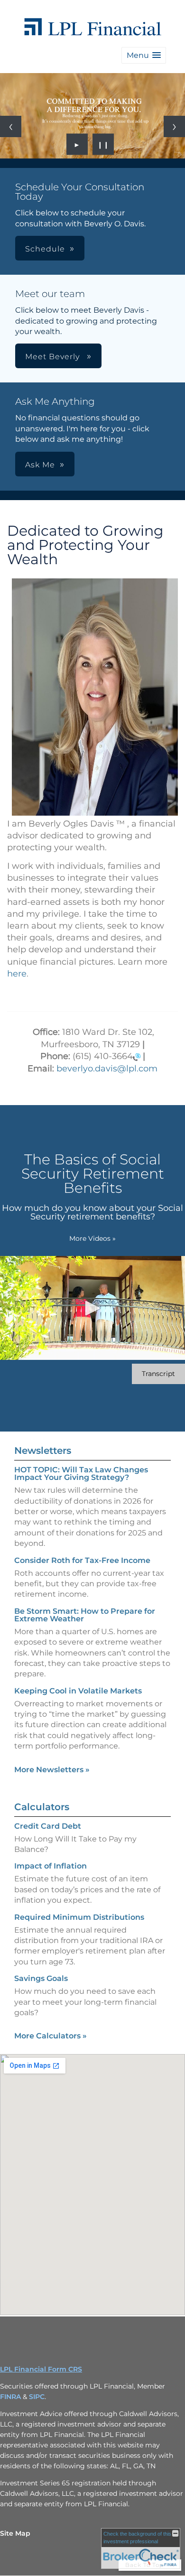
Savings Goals (41, 1978)
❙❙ (103, 144)
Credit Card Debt (48, 1826)
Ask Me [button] (40, 465)
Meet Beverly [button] (54, 357)
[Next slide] (174, 126)
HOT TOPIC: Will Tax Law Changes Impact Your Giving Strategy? (81, 1474)
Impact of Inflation (51, 1866)
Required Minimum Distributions (79, 1917)
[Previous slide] (11, 126)
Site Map (15, 2533)
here (17, 974)
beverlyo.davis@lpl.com (107, 1069)
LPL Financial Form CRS (41, 2369)
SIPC (37, 2397)
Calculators (42, 1807)
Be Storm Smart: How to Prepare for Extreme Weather (85, 1615)
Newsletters (43, 1451)
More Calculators (51, 2036)
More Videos (92, 1238)
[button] (144, 55)
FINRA (10, 2397)
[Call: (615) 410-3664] (137, 1057)
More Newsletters (52, 1770)
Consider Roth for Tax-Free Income (82, 1560)
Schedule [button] (45, 249)
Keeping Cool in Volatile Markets (78, 1691)
